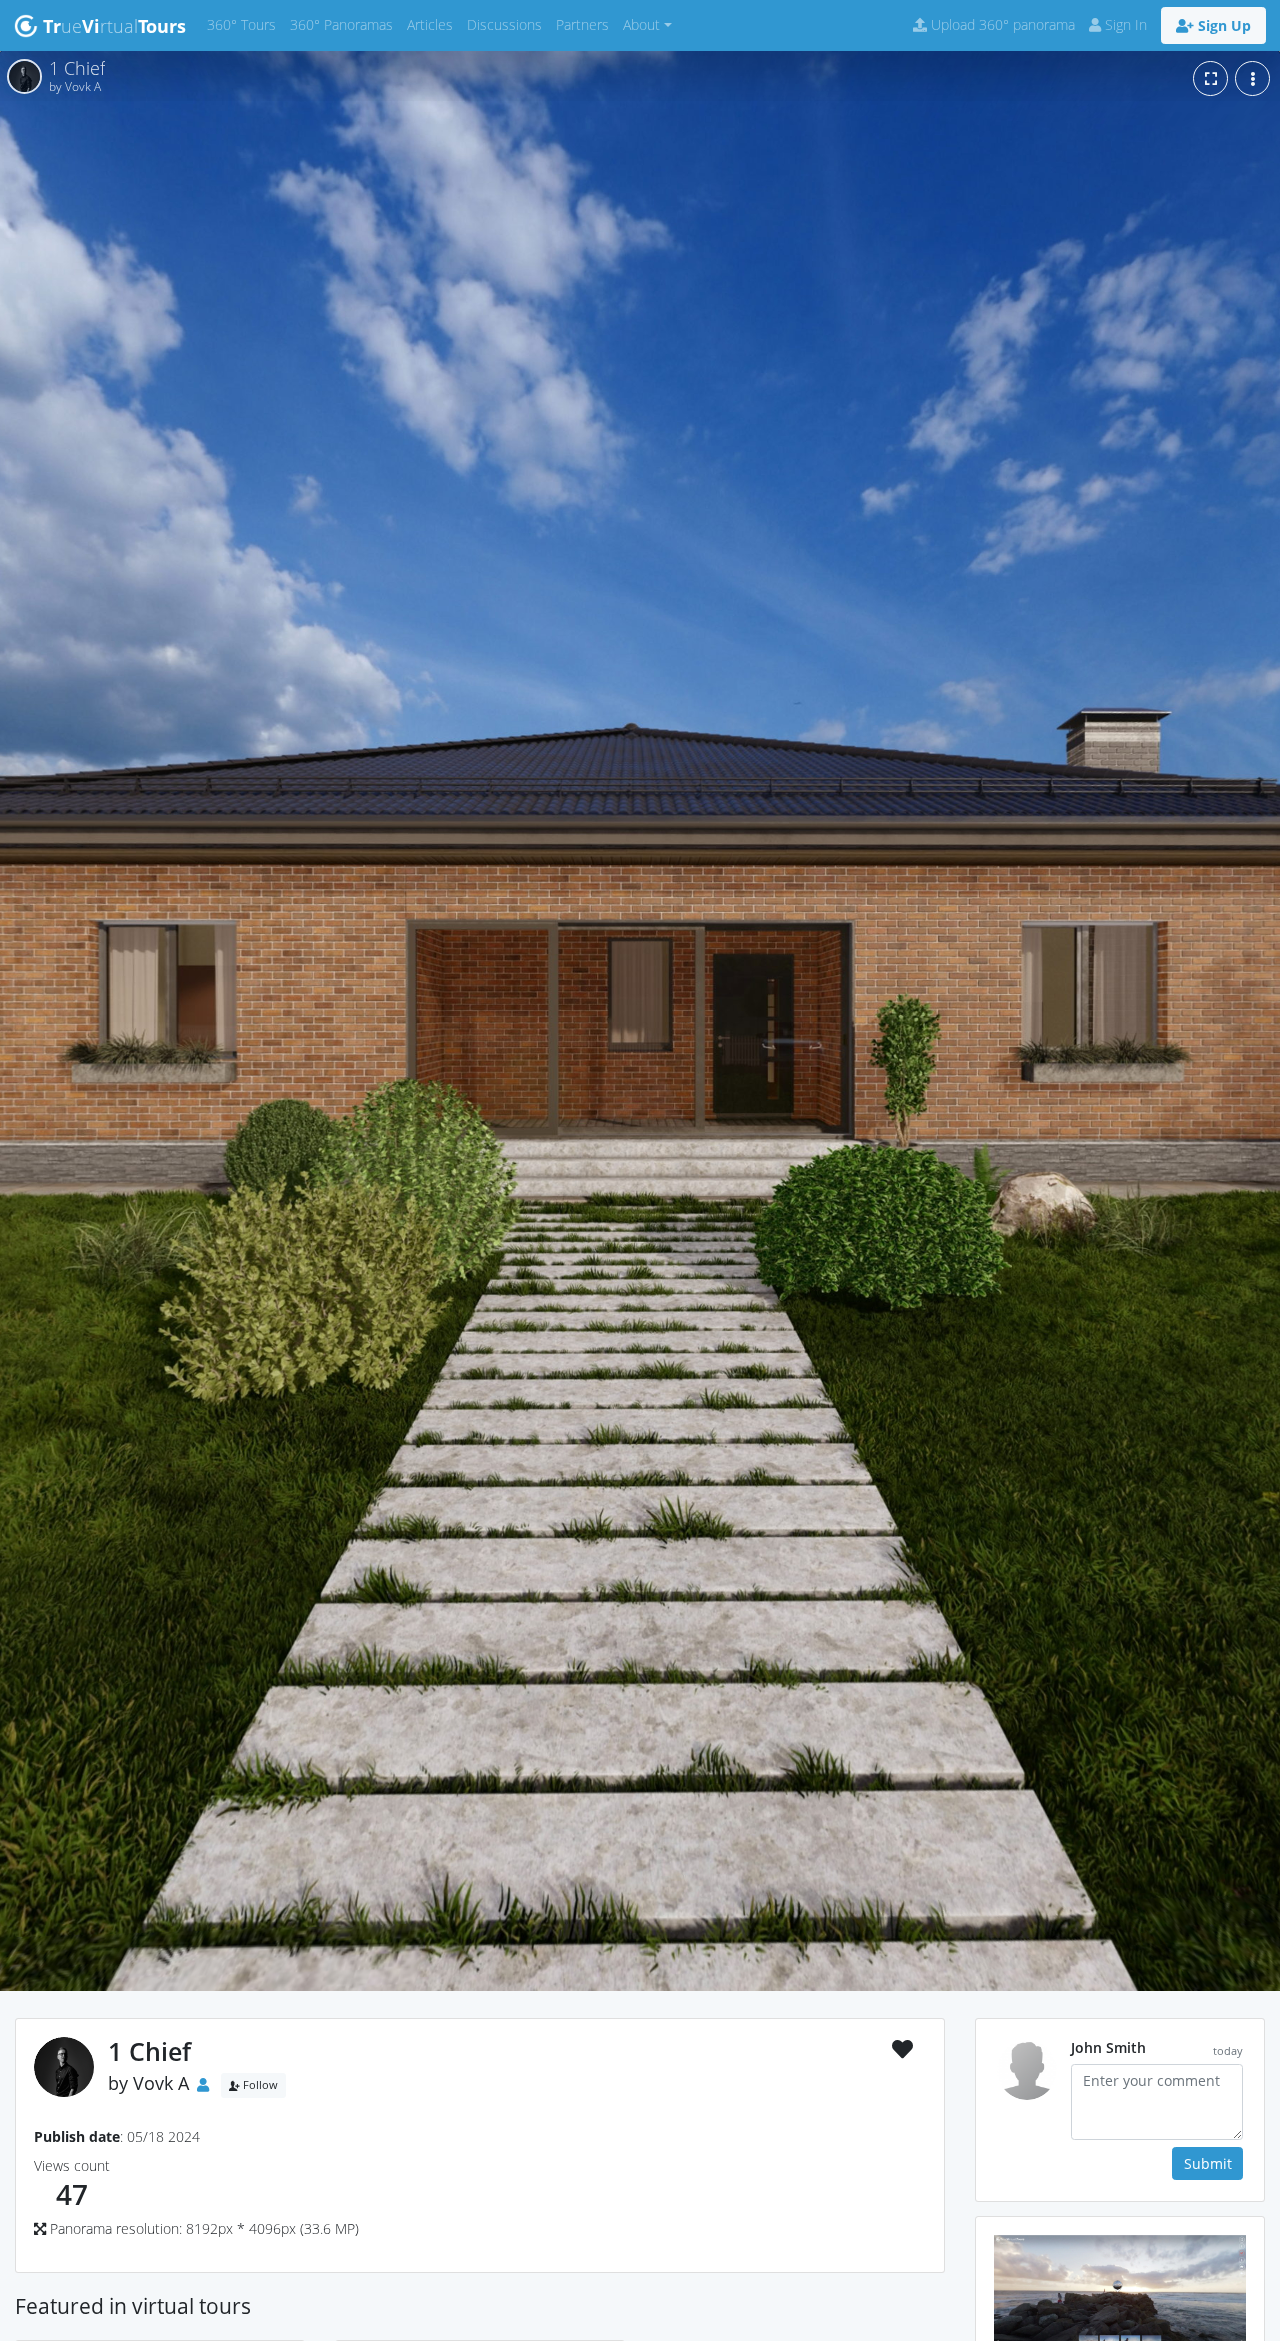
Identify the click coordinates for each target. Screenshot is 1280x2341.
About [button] (641, 24)
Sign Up (1222, 25)
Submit (1208, 2163)
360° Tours (245, 24)
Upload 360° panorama (1001, 24)
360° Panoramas (345, 24)
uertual (114, 26)
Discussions (508, 24)
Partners (586, 24)
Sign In (1124, 24)
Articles (433, 24)
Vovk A (161, 2083)
